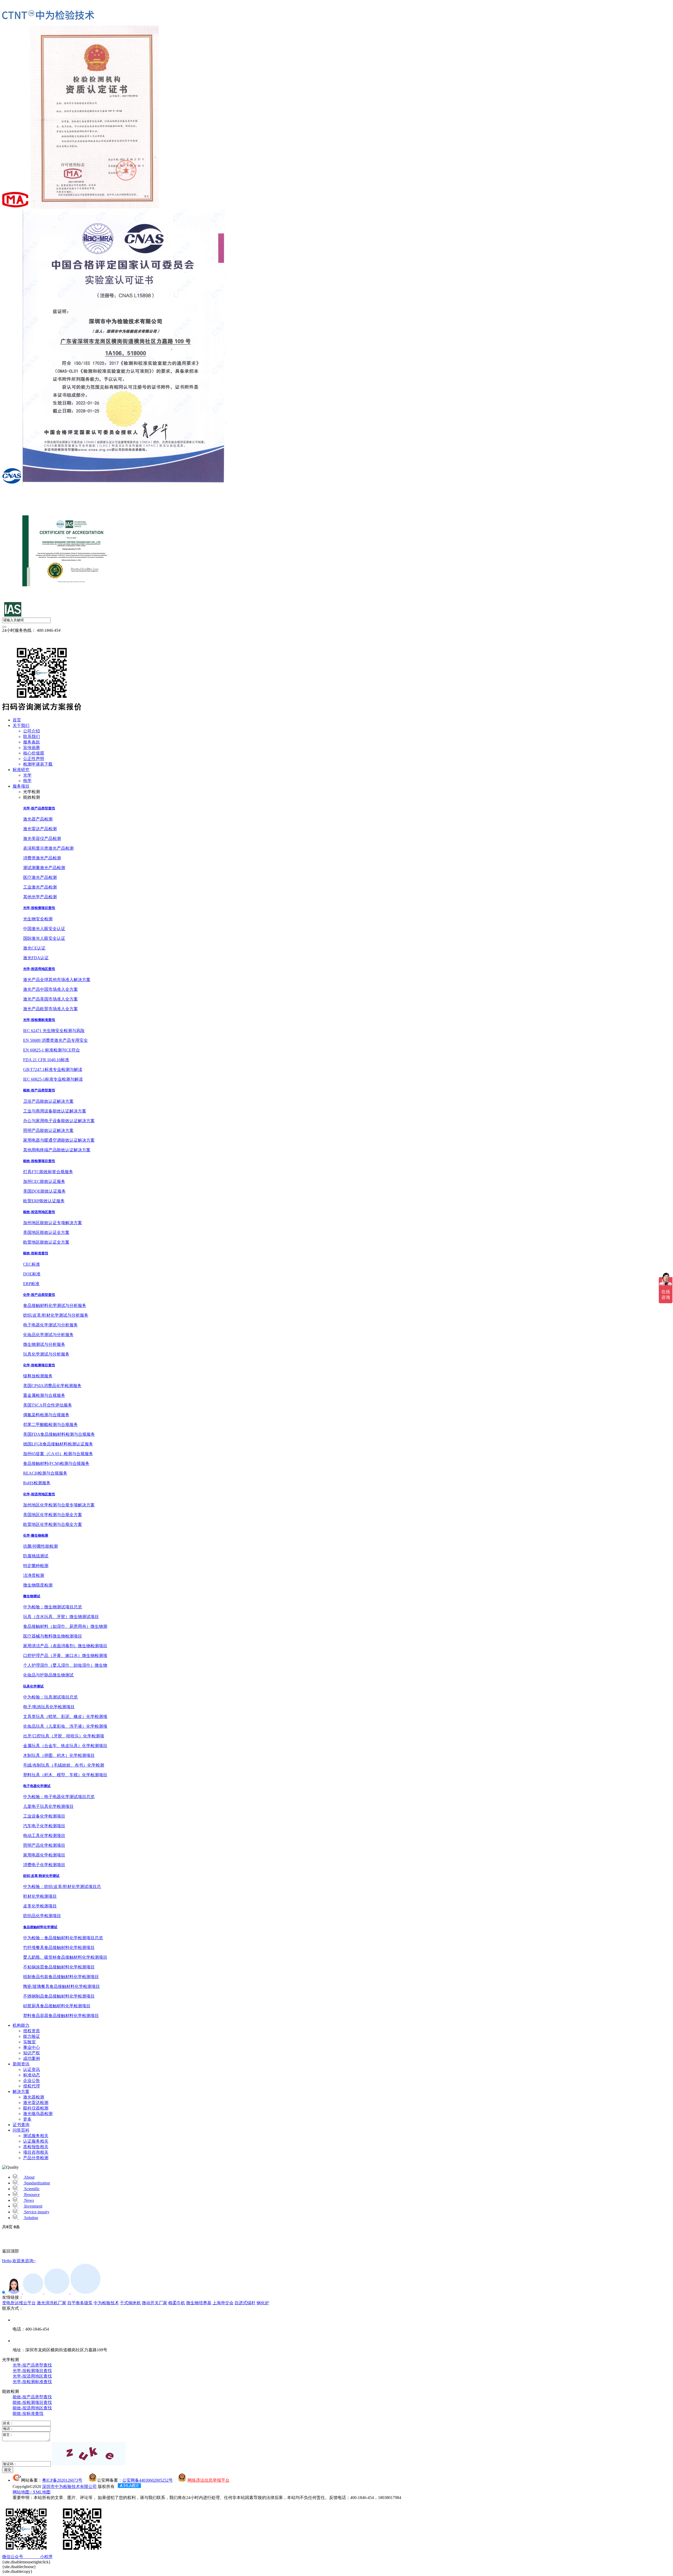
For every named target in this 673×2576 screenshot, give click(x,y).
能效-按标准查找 (36, 1253)
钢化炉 (263, 2303)
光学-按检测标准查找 (39, 1020)
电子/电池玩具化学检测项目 (49, 1707)
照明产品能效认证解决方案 (48, 1130)
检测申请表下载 (38, 764)
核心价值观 (34, 753)
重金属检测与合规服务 (44, 1395)
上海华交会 (223, 2303)
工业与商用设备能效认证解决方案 (55, 1111)
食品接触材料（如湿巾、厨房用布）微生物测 (65, 1626)
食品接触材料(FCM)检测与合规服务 (56, 1463)
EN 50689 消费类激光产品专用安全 (55, 1040)
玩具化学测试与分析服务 (46, 1354)
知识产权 (32, 2053)
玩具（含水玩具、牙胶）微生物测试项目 (61, 1617)
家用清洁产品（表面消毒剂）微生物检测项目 (65, 1646)
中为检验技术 (106, 2303)
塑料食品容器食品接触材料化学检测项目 (61, 2016)
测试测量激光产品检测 (44, 868)
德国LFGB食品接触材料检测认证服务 (58, 1444)
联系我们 (32, 737)
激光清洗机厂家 (52, 2303)
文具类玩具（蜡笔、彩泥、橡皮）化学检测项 (65, 1717)
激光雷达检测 (36, 2103)
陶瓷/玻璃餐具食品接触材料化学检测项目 (62, 1986)
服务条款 (32, 742)
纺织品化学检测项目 (42, 1916)
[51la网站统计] (129, 2487)
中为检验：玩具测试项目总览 (50, 1697)
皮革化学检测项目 (40, 1906)
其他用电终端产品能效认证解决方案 (57, 1150)
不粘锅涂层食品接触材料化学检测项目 (59, 1967)
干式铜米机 (130, 2303)
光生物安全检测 (38, 919)
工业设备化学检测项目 (44, 1816)
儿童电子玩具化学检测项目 (48, 1806)
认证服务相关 (36, 2141)
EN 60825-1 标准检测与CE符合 (52, 1050)
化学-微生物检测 (36, 1535)
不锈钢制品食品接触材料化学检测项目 (59, 1996)
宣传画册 (32, 748)
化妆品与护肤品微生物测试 (48, 1675)
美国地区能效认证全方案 (46, 1232)
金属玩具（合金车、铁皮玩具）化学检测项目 (65, 1746)
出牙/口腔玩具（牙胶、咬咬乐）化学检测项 (64, 1736)
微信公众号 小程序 (27, 2557)
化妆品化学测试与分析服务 (48, 1335)
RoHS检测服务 (37, 1483)
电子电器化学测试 (37, 1786)
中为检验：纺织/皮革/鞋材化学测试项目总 (62, 1887)
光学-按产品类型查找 (39, 808)
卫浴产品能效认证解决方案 (48, 1101)
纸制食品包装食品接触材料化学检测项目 (61, 1977)
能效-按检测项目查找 (39, 1161)
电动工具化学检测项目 (44, 1836)
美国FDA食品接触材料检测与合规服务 (59, 1434)
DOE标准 (32, 1274)
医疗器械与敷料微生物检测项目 (53, 1636)
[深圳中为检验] (48, 15)
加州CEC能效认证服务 (44, 1181)
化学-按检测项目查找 (39, 1365)
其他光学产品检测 (40, 897)
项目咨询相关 (36, 2152)
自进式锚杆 (245, 2303)
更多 (27, 2119)
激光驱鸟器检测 (38, 2114)
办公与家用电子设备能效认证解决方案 (59, 1121)
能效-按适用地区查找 (39, 1212)
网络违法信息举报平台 (208, 2480)
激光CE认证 (34, 948)
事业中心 (32, 2047)
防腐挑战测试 (36, 1556)
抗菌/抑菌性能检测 (40, 1546)
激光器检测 (34, 2097)
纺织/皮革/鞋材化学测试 (41, 1876)
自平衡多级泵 (80, 2303)
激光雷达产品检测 (40, 829)
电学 (27, 781)
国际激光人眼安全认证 (44, 938)
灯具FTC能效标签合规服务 (48, 1172)
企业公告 (32, 2080)
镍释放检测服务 (38, 1376)
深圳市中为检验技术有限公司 (69, 2487)
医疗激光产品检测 (40, 877)
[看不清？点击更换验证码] (89, 2454)
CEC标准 (32, 1264)
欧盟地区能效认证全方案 (46, 1242)
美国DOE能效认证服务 (44, 1191)
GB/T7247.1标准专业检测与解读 (53, 1069)
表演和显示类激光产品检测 (48, 848)
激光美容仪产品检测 (42, 838)
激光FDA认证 (36, 958)
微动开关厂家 (155, 2303)
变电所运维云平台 (19, 2303)
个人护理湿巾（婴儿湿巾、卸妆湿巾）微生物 (65, 1665)
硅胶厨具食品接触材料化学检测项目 (57, 2006)
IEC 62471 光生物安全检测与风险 (54, 1031)
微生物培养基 (199, 2303)
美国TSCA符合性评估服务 (48, 1405)
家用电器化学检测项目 (44, 1855)
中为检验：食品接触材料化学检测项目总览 (63, 1938)
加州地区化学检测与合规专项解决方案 (59, 1505)
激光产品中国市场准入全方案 (50, 989)
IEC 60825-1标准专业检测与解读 (53, 1079)
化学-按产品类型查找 (39, 1295)
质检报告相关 (36, 2147)
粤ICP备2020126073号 (62, 2480)
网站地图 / (23, 2492)
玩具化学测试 (33, 1686)
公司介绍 (32, 731)
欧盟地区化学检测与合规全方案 (53, 1524)
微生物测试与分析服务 (44, 1344)
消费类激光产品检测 (42, 858)
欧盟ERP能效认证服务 (44, 1201)
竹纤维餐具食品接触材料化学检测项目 (59, 1948)
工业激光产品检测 (40, 887)
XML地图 (42, 2492)
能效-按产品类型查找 (39, 1090)
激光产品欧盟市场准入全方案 (50, 1009)
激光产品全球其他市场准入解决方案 (57, 980)
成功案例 (32, 2058)
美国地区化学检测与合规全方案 (53, 1515)
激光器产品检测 (38, 819)
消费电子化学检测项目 (44, 1865)
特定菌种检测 (36, 1566)
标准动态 (32, 2075)
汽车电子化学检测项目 (44, 1826)
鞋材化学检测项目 (40, 1896)
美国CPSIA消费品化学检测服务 (52, 1386)
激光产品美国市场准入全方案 (50, 999)
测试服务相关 (36, 2136)
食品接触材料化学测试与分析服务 (55, 1305)
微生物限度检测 (38, 1585)
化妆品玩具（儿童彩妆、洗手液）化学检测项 (65, 1726)
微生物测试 (32, 1596)
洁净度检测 (34, 1575)
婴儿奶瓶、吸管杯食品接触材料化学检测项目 (65, 1957)
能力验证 (32, 2036)
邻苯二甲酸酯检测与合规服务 (50, 1425)
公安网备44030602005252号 (147, 2480)
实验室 (29, 2042)
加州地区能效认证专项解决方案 (53, 1223)
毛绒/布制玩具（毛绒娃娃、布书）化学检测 (64, 1765)
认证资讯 (32, 2069)
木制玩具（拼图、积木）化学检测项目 (59, 1755)
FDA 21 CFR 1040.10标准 (46, 1060)
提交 (8, 2470)
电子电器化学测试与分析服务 (50, 1325)
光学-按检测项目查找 (39, 908)
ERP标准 (31, 1284)
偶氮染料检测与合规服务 (46, 1415)
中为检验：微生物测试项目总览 (53, 1607)
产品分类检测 (36, 2158)
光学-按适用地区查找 (39, 969)
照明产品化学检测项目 (44, 1845)
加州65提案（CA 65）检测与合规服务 (58, 1454)
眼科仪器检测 (36, 2108)
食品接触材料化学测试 (40, 1927)
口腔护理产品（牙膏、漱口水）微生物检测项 (65, 1656)
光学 (27, 775)
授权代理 (32, 2086)
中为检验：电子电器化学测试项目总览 (59, 1797)
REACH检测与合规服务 (45, 1473)
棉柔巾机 (177, 2303)
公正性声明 (34, 759)
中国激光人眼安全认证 (44, 929)
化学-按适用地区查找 (39, 1494)
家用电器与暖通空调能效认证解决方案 (59, 1140)
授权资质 (32, 2031)
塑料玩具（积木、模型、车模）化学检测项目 (65, 1775)
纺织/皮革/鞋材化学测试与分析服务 (56, 1315)
